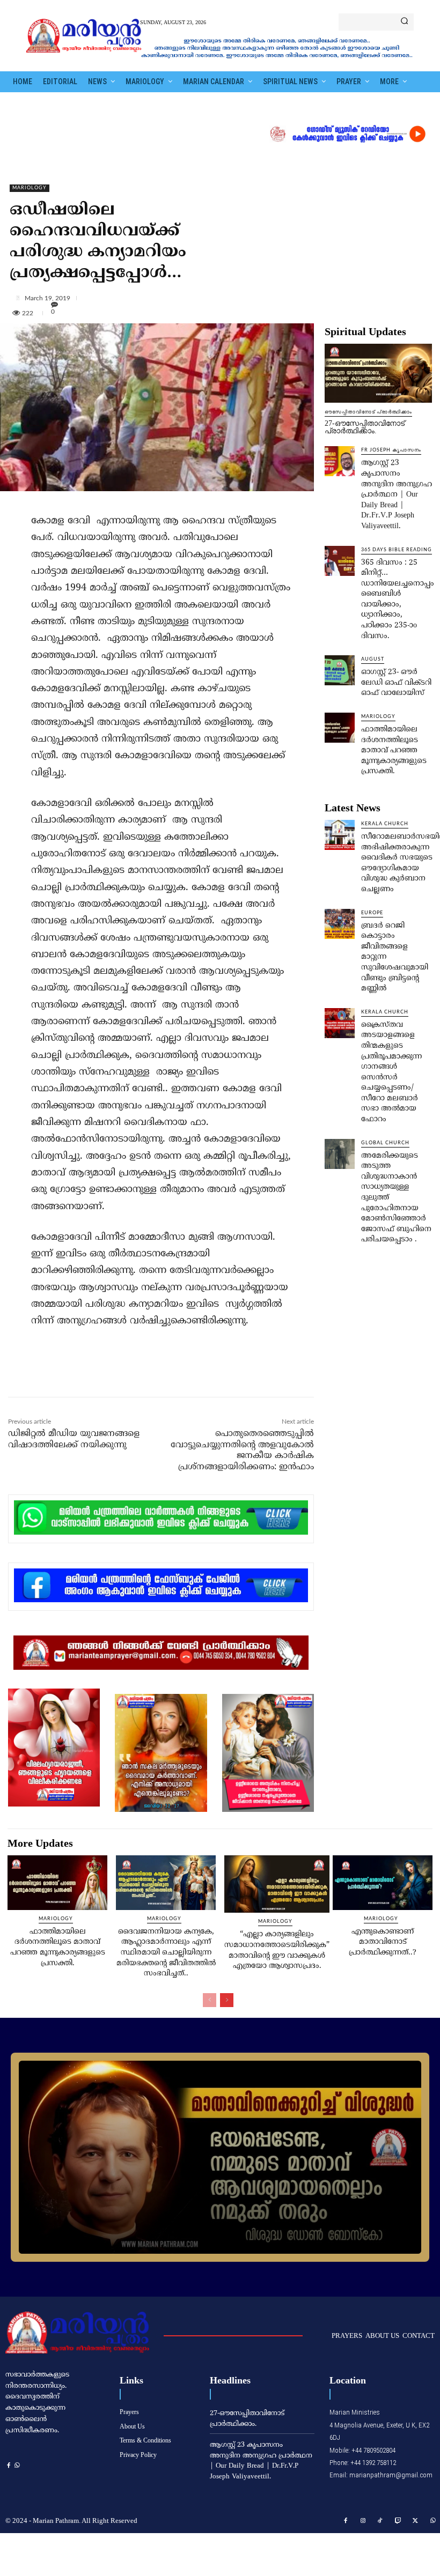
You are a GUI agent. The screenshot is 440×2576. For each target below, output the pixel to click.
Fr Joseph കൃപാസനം (391, 450)
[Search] (404, 22)
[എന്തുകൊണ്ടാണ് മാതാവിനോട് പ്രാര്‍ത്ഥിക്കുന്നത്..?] (383, 1883)
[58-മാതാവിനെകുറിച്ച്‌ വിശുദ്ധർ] (220, 2157)
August (373, 659)
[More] (224, 298)
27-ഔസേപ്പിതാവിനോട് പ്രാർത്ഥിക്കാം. (365, 427)
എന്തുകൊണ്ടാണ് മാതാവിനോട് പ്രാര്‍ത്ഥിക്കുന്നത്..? (383, 1942)
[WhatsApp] (154, 1374)
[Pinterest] (129, 1374)
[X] (105, 1374)
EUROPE (372, 913)
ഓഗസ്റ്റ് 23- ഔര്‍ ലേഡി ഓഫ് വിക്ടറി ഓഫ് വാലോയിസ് (396, 683)
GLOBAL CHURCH (385, 1143)
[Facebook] (80, 1374)
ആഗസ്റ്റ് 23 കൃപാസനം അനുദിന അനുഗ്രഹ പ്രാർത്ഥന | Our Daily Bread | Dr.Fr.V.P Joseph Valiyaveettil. (397, 495)
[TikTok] (380, 2521)
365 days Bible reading (397, 550)
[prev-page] (210, 2000)
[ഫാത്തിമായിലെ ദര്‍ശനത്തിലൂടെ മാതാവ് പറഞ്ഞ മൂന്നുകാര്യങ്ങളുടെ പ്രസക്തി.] (340, 728)
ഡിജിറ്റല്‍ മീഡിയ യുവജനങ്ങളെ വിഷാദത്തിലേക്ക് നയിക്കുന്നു (74, 1439)
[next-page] (227, 2000)
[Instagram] (363, 2521)
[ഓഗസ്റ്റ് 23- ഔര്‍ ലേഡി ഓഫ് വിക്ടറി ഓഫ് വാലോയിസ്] (340, 670)
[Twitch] (398, 2521)
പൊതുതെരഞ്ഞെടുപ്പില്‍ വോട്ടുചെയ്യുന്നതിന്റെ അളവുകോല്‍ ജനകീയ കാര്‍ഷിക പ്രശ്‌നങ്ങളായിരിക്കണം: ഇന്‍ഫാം (242, 1450)
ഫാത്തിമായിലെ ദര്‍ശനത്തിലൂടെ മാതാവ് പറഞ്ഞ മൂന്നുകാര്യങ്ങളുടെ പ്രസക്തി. (394, 750)
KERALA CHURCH (385, 824)
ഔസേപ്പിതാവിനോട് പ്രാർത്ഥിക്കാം (368, 412)
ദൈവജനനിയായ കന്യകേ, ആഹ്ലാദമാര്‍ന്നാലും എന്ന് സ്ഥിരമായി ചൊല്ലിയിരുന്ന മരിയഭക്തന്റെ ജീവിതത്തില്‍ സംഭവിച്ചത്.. (166, 1953)
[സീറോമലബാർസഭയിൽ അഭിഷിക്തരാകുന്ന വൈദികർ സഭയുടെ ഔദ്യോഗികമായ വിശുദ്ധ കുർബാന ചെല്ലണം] (340, 835)
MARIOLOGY (30, 188)
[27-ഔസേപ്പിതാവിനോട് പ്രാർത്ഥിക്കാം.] (378, 373)
